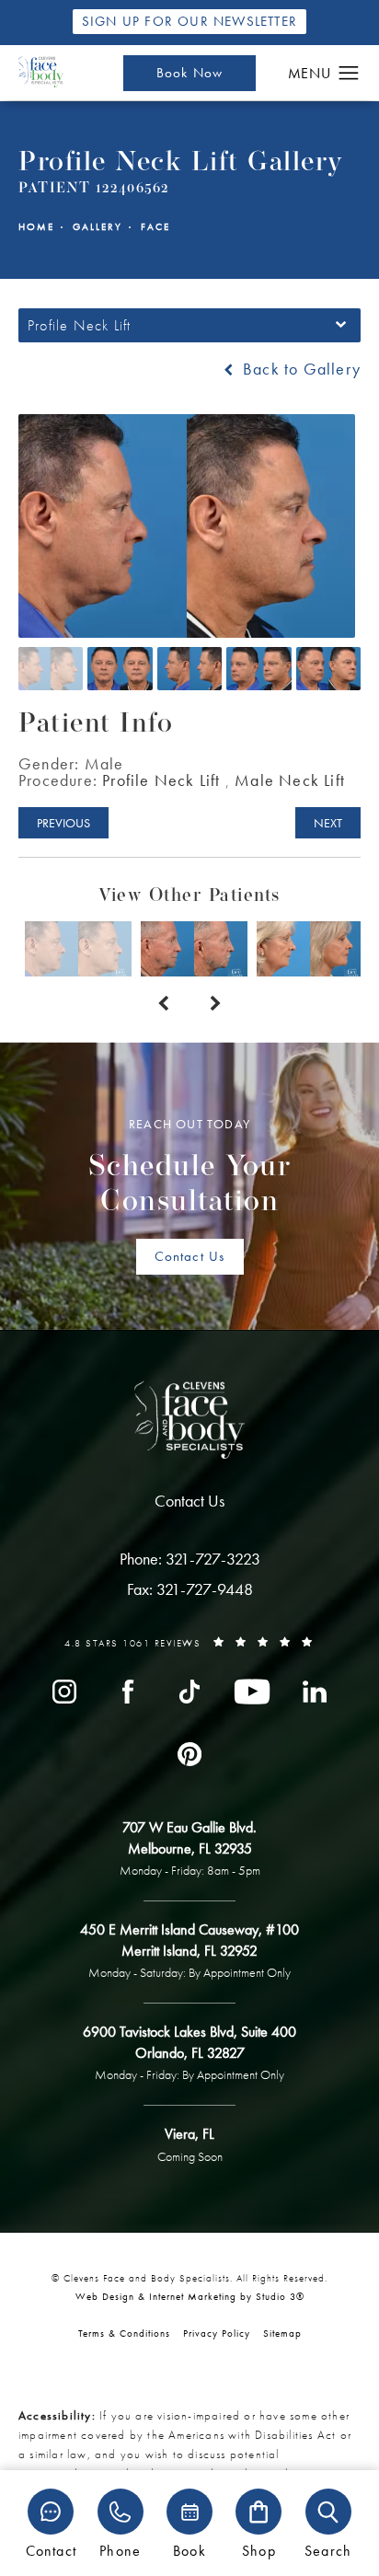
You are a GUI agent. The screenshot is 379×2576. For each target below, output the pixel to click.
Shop (259, 2550)
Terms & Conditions (124, 2333)
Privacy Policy (217, 2333)
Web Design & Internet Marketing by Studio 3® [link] (190, 2296)
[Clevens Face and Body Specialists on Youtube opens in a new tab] (252, 1692)
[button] (349, 74)
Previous (63, 823)
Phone (120, 2550)
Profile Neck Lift (161, 780)
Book (189, 2550)
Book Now (190, 73)
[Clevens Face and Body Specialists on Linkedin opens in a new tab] (315, 1692)
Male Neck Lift (290, 780)
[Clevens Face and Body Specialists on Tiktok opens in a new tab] (189, 1692)
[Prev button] (163, 1004)
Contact (51, 2550)
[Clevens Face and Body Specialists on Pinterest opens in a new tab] (189, 1754)
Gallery (98, 227)
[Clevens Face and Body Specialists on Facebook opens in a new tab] (127, 1692)
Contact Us (190, 1256)
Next (328, 823)
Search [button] (328, 2550)
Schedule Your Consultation (190, 1167)
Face (155, 227)
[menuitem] (64, 1692)
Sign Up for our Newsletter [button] (189, 21)
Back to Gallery (299, 369)
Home (36, 227)
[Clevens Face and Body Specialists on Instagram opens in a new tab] (64, 1692)
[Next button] (216, 1004)
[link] (190, 1559)
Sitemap (282, 2333)
